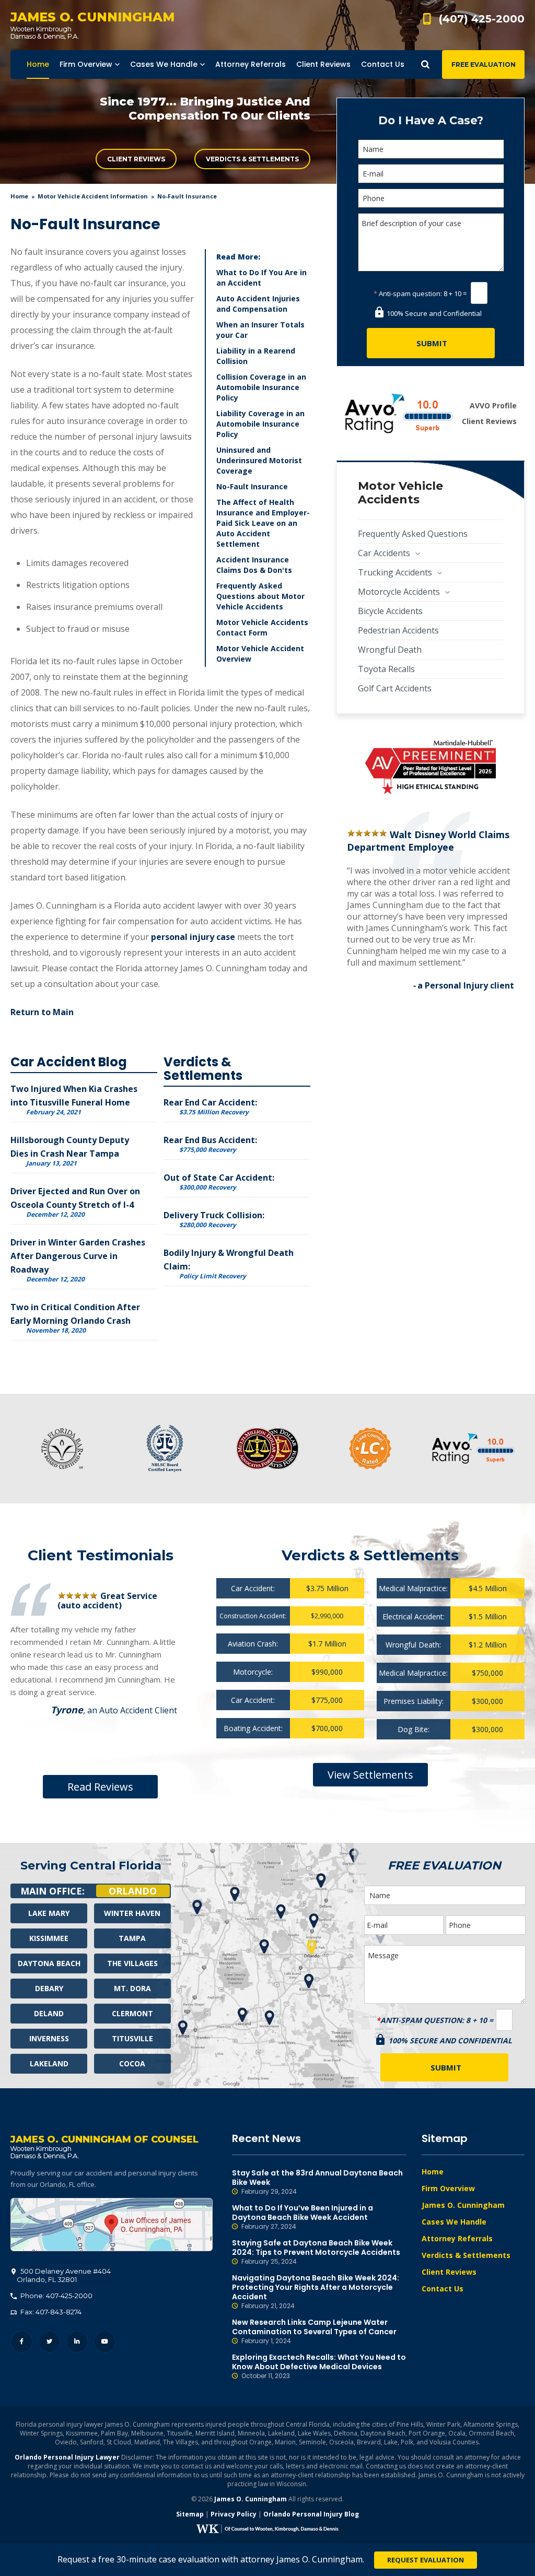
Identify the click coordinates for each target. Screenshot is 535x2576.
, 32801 (64, 2275)
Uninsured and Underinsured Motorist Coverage (259, 460)
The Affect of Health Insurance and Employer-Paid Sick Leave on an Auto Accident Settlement (263, 523)
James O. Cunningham (463, 2205)
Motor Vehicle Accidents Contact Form (262, 627)
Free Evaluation (484, 64)
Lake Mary (49, 1913)
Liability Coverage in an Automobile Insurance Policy (260, 424)
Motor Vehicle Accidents (400, 493)
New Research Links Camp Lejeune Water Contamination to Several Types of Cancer (314, 2331)
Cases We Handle (454, 2222)
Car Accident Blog (69, 1062)
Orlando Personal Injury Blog (311, 2514)
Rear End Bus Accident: (210, 1144)
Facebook (22, 2342)
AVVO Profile (493, 405)
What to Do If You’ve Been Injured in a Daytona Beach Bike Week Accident (303, 2217)
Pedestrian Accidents (398, 630)
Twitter (49, 2342)
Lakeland (49, 2063)
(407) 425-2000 (482, 19)
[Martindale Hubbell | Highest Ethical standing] (431, 767)
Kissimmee (49, 1938)
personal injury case (193, 937)
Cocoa (132, 2063)
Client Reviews (136, 159)
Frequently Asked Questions (413, 534)
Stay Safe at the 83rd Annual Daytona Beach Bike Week (317, 2182)
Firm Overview (448, 2188)
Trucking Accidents (395, 572)
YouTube (105, 2342)
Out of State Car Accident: (219, 1181)
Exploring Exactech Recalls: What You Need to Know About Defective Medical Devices (319, 2366)
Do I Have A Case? (431, 120)
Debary (49, 1988)
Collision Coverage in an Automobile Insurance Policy (261, 387)
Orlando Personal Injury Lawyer (67, 2457)
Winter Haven (132, 1913)
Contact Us (443, 2289)
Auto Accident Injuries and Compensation (258, 304)
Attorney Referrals (457, 2238)
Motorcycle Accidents (399, 592)
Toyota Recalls (386, 669)
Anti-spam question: (408, 293)
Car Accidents (384, 553)
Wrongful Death (390, 650)
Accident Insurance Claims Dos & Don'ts (254, 565)
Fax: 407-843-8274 (50, 2312)
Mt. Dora (132, 1988)
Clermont (132, 2013)
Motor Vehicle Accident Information (93, 196)
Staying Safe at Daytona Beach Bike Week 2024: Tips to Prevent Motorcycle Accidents (316, 2252)
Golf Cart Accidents (395, 688)
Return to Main (42, 1012)
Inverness (49, 2038)
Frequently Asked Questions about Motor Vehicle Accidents (260, 596)
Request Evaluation (426, 2560)
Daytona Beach (49, 1963)
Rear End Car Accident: (210, 1106)
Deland (49, 2013)
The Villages (132, 1963)
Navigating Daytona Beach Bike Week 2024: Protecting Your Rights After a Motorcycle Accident (316, 2292)
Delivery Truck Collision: (214, 1219)
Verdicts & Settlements (252, 159)
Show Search (425, 64)
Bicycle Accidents (390, 611)
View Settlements (370, 1775)
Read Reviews (100, 1787)
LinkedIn (77, 2342)
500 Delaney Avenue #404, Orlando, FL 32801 (112, 2225)
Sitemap (190, 2514)
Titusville (132, 2038)
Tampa (132, 1938)
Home (19, 196)
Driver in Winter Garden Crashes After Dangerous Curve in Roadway (78, 1256)
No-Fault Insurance (252, 486)
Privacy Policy (234, 2514)
